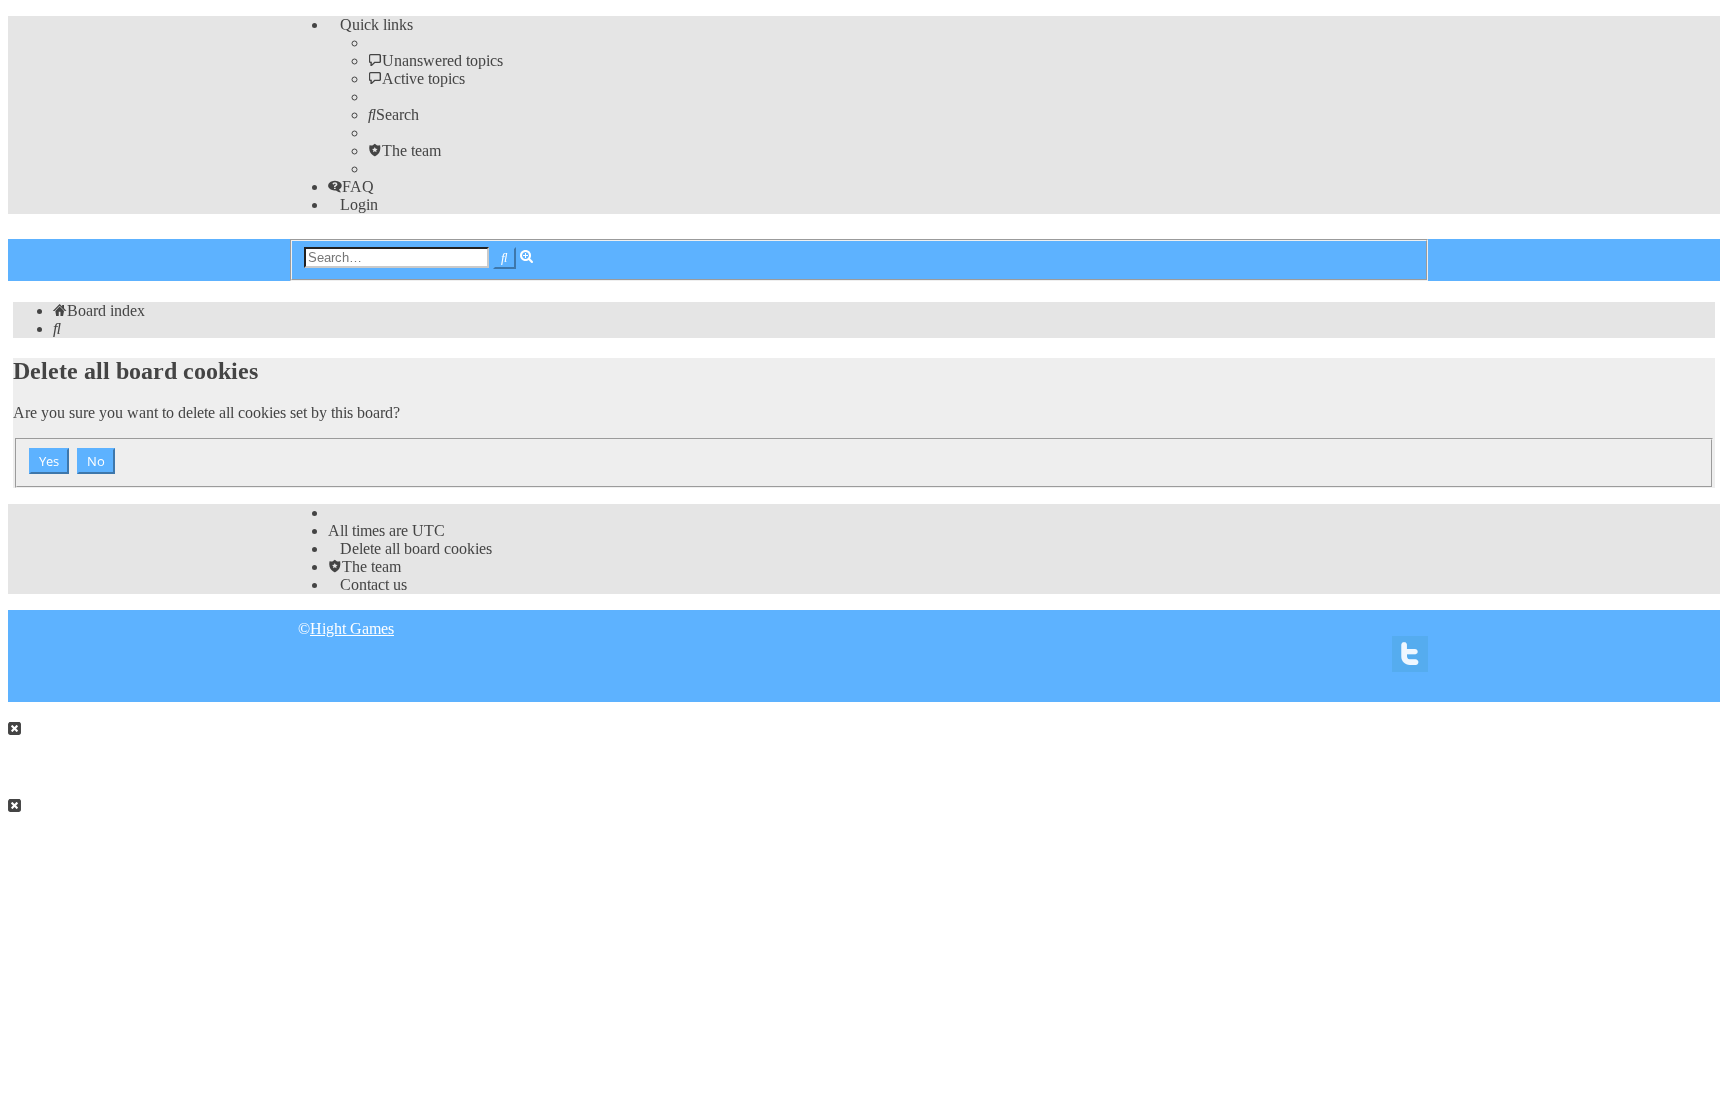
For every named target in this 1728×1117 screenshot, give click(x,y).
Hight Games (352, 628)
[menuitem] (435, 60)
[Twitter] (1410, 659)
